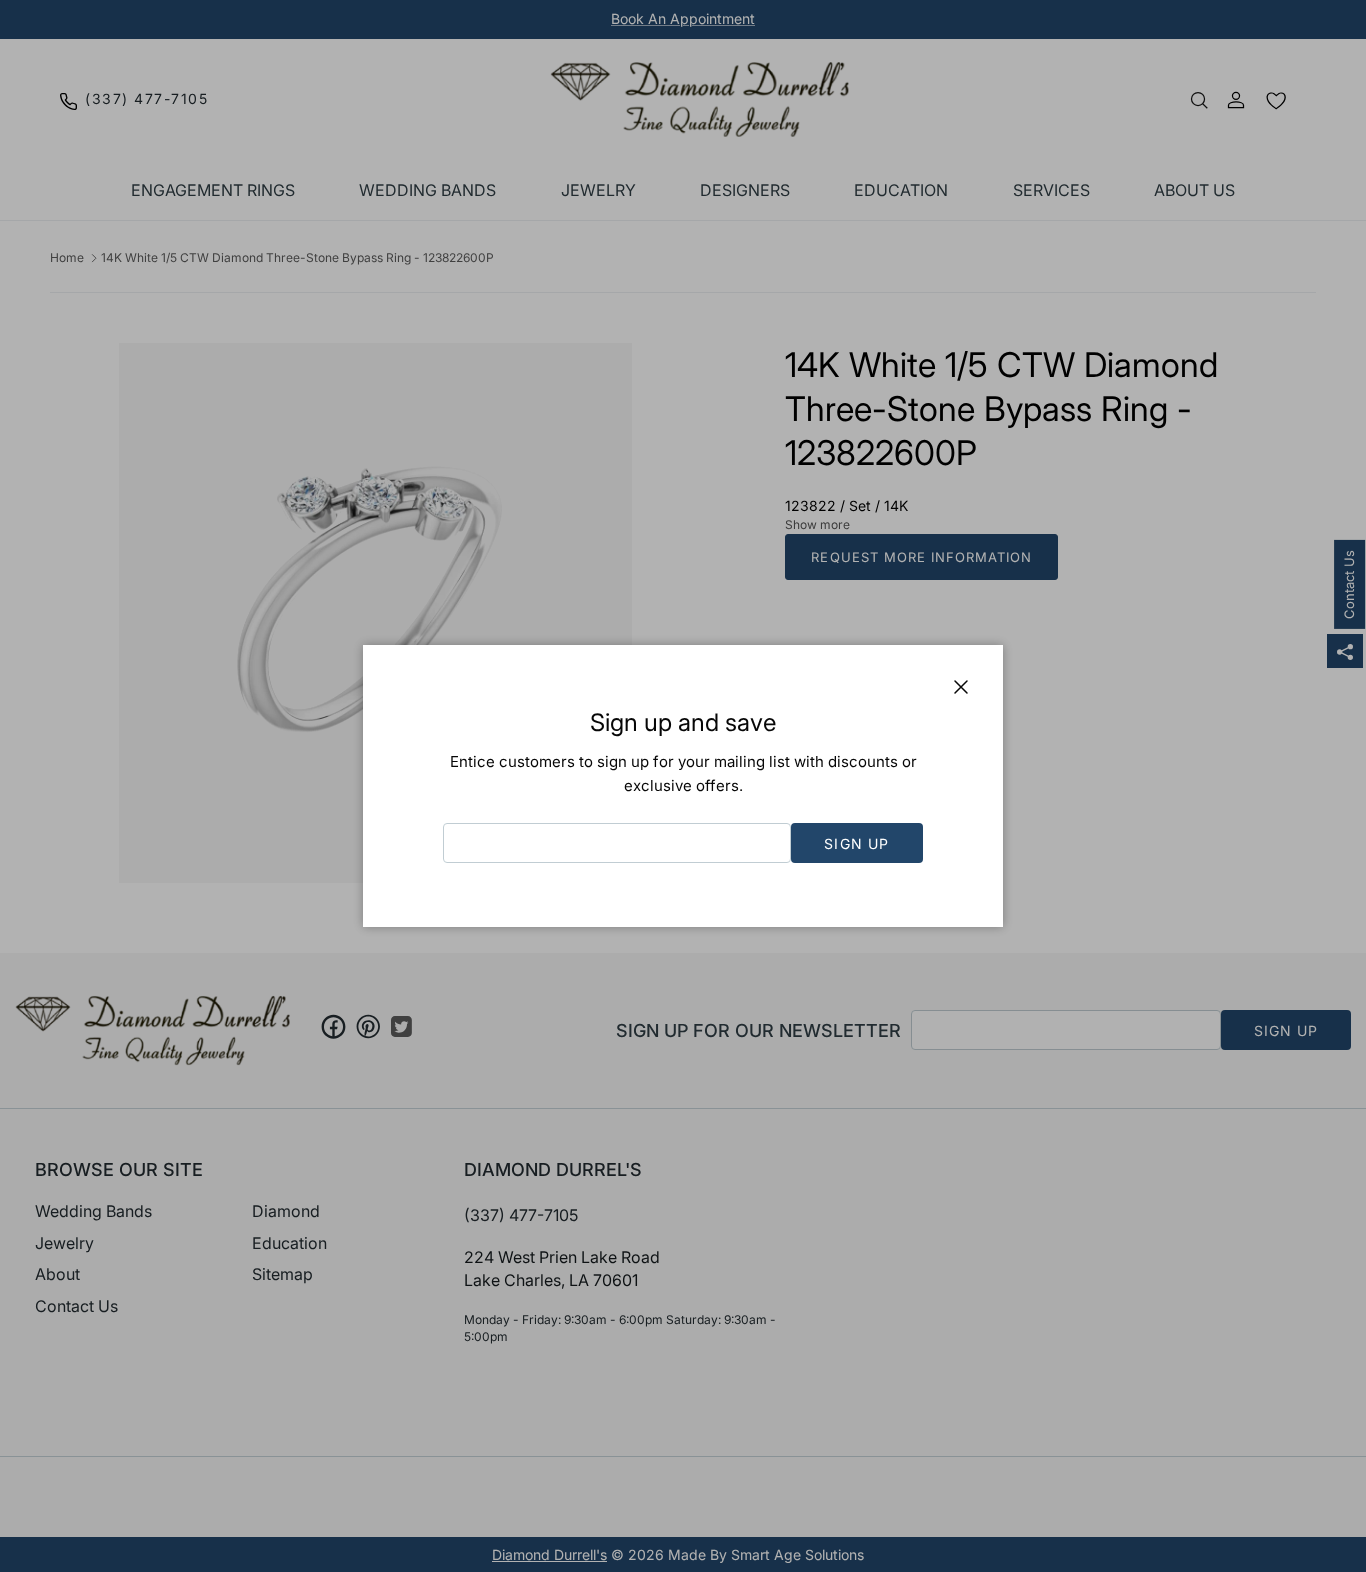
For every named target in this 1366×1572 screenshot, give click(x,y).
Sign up (856, 843)
